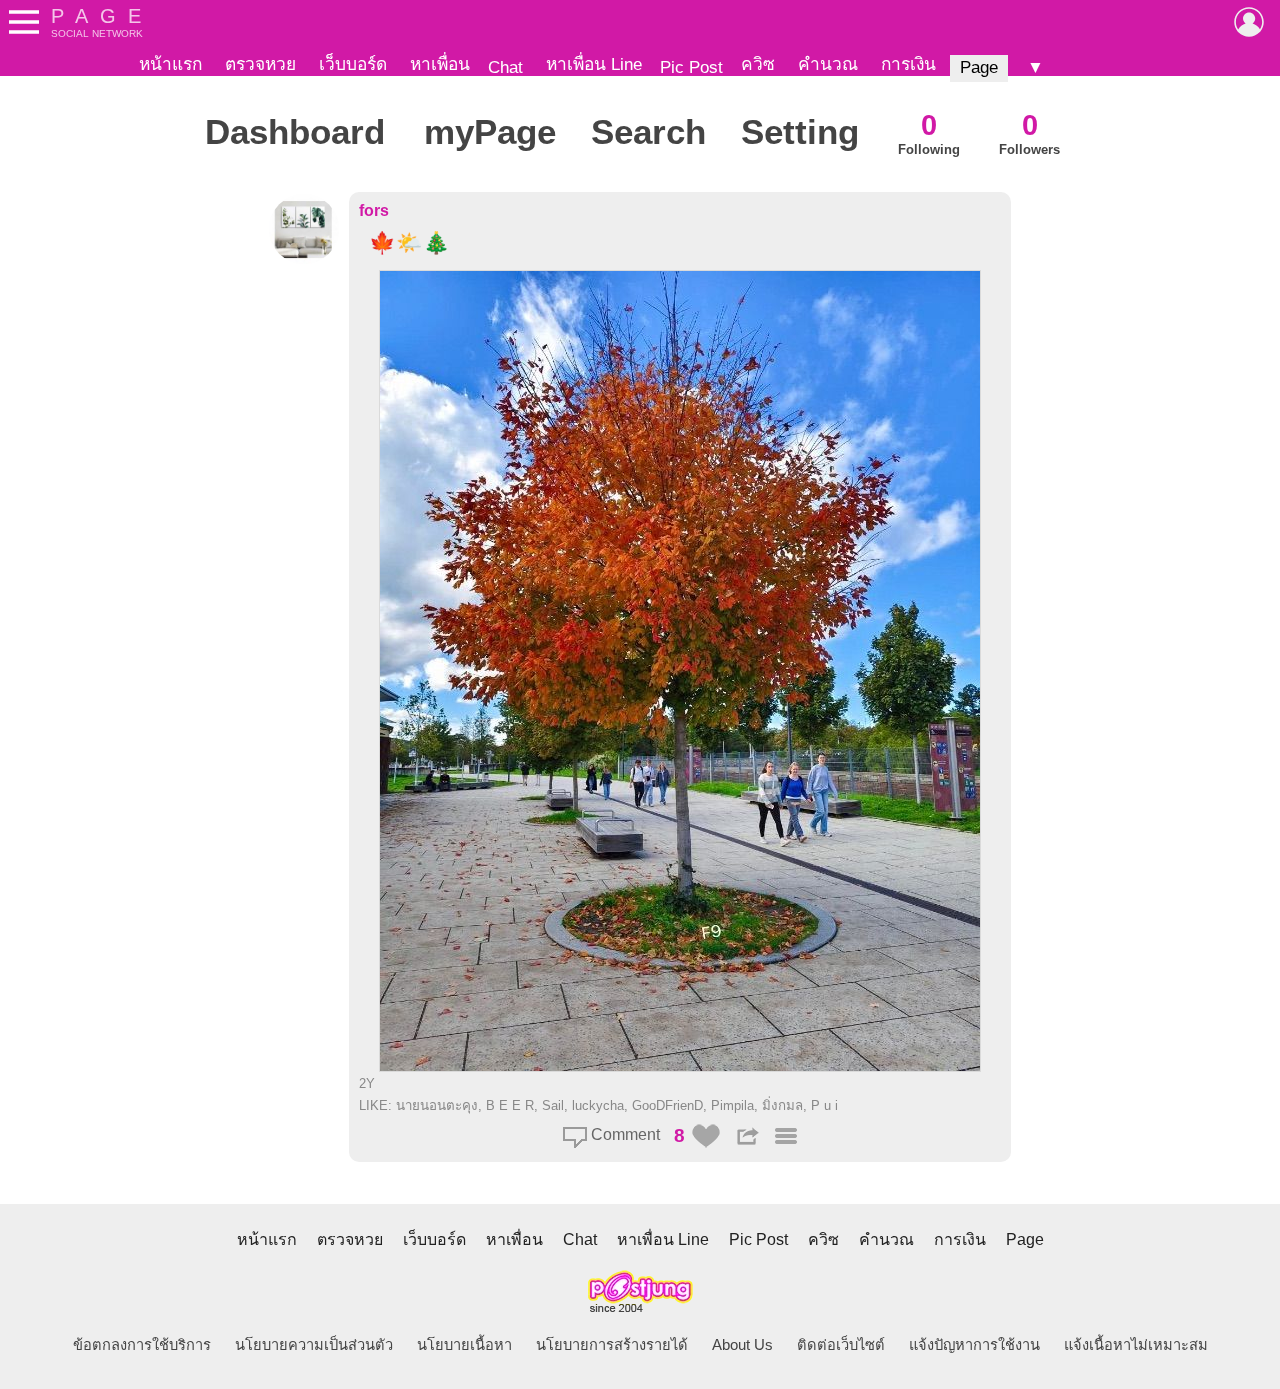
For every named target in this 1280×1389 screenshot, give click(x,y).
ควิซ (758, 64)
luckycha (598, 1105)
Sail (553, 1105)
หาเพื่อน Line (594, 64)
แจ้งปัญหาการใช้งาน (974, 1345)
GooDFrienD (667, 1105)
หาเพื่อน (440, 64)
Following (929, 132)
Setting (800, 132)
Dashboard (295, 132)
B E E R (510, 1105)
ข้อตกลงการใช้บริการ (142, 1345)
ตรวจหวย (260, 64)
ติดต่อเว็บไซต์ (841, 1345)
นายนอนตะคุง (437, 1105)
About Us (742, 1345)
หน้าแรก (170, 64)
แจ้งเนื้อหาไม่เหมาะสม (1136, 1345)
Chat (505, 67)
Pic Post (691, 67)
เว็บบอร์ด (353, 64)
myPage (490, 132)
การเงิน (908, 64)
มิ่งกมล (782, 1105)
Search (648, 132)
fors (374, 210)
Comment (623, 1134)
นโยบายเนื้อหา (464, 1345)
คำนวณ (828, 64)
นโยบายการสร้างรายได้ (612, 1345)
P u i (824, 1105)
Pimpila (732, 1105)
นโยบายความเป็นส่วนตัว (314, 1345)
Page (979, 67)
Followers (1029, 132)
